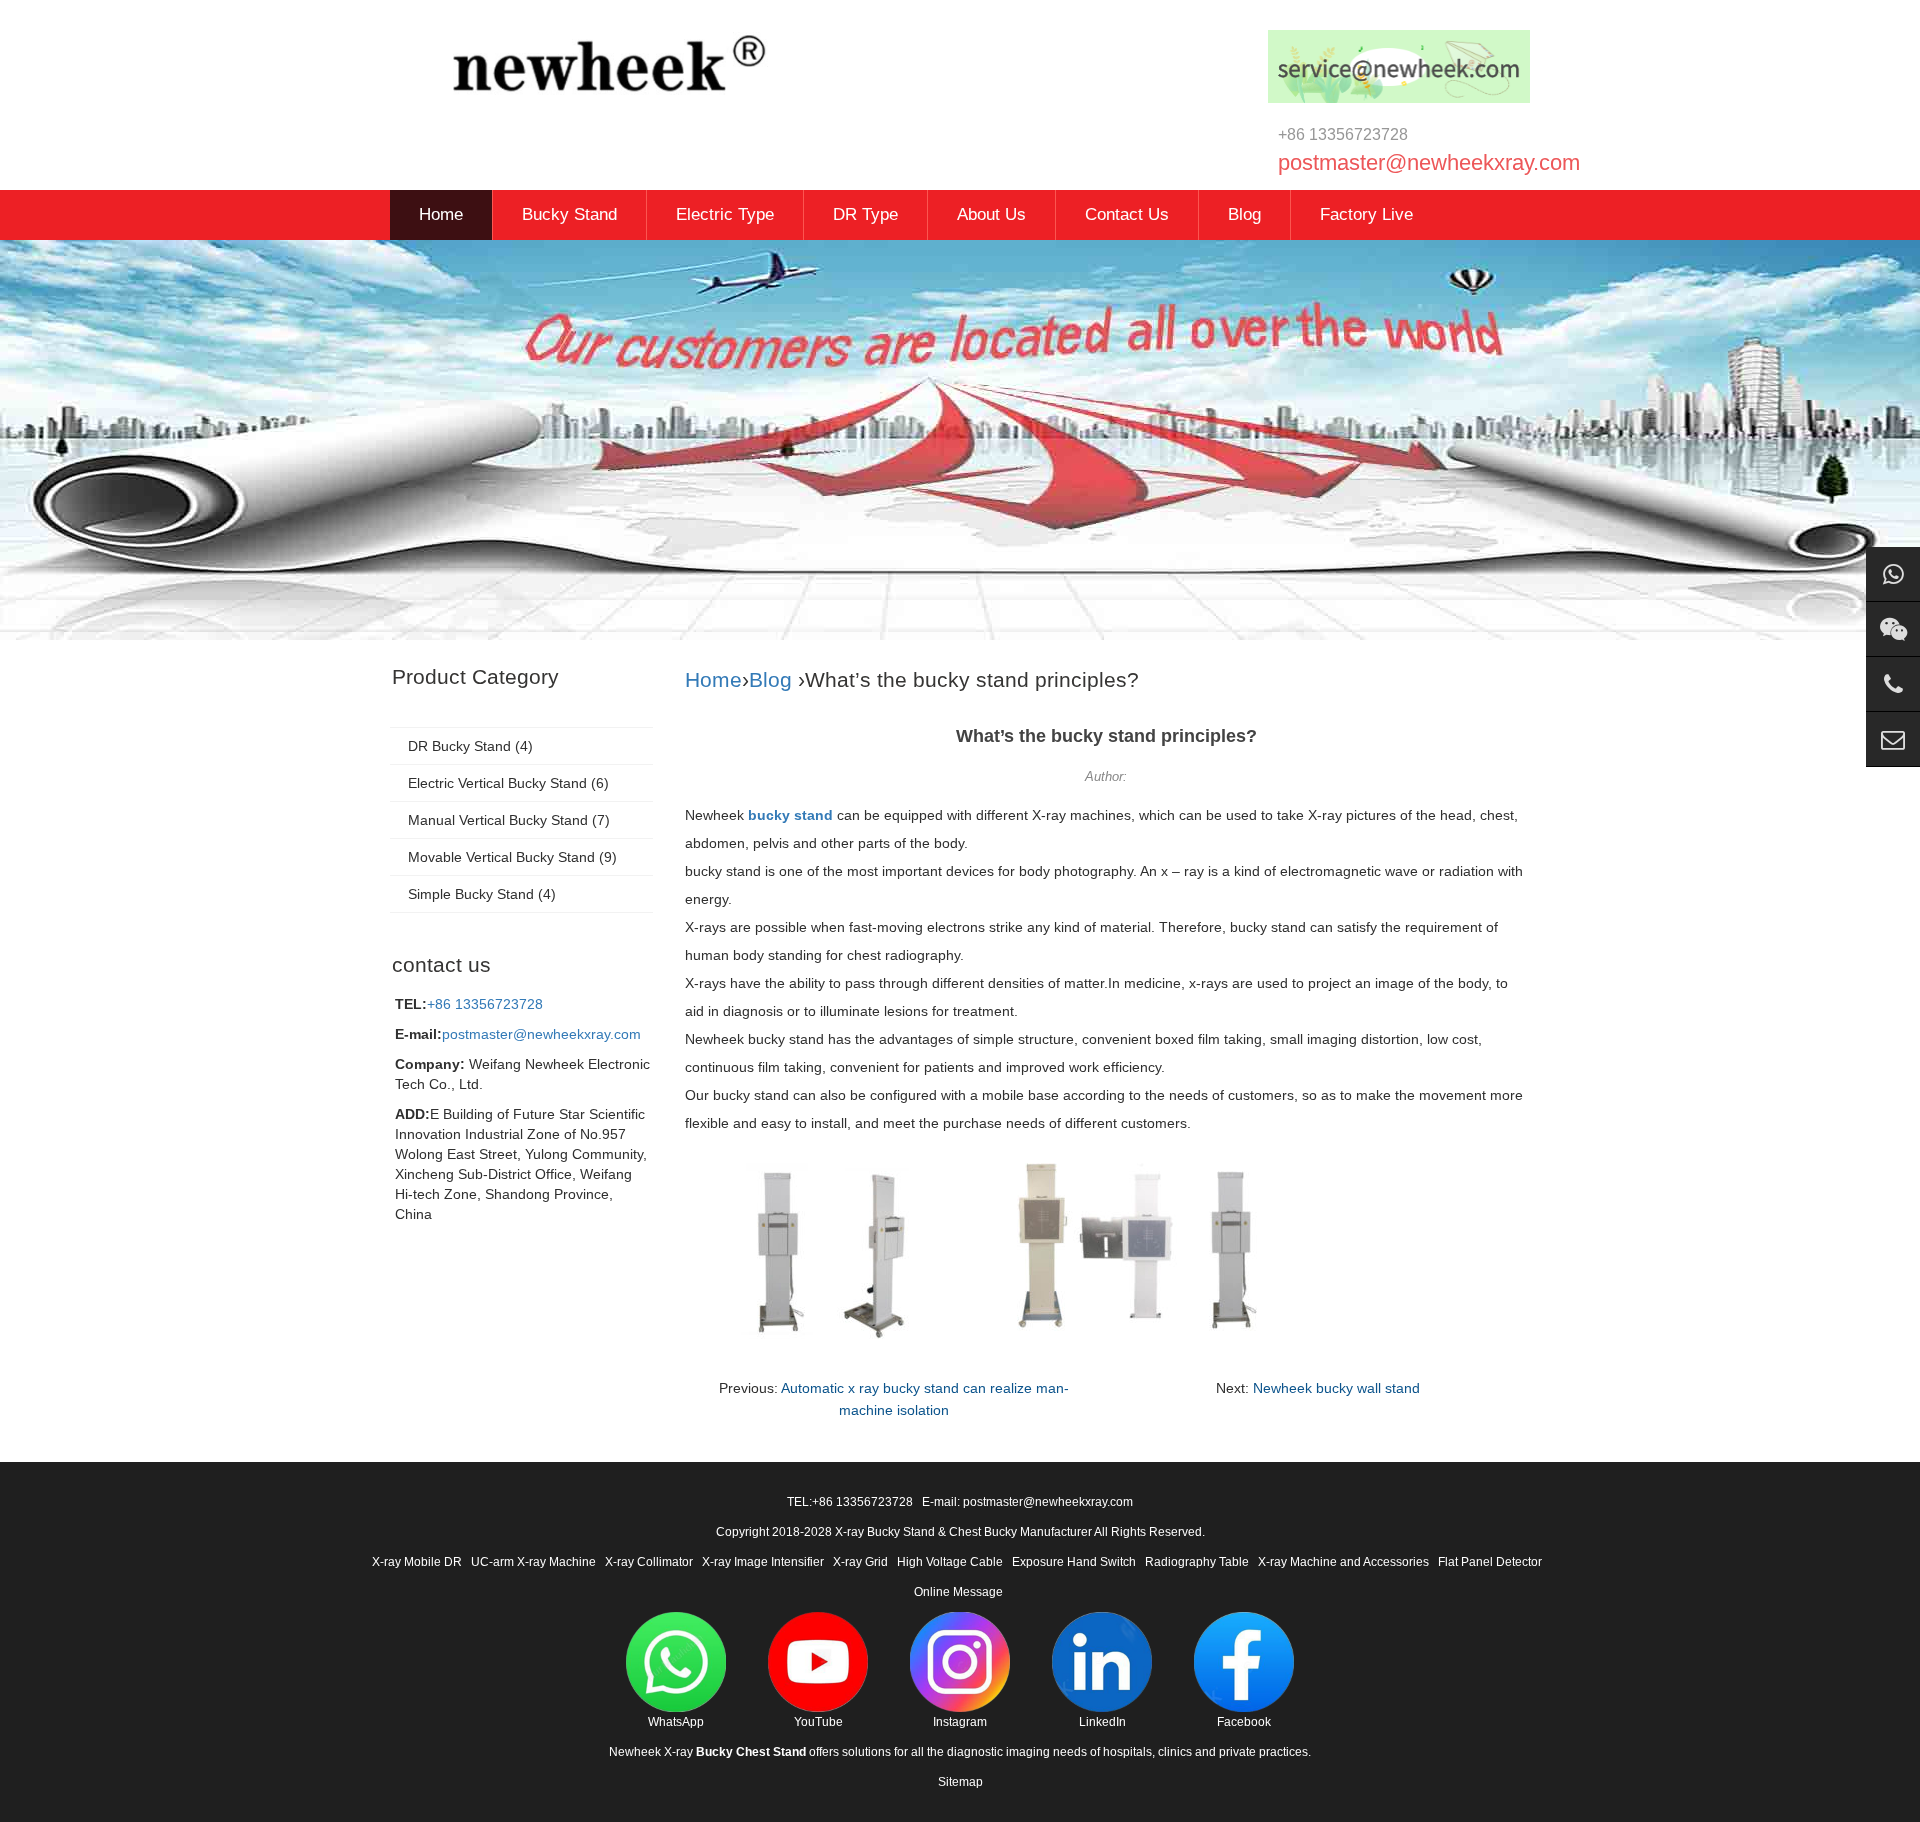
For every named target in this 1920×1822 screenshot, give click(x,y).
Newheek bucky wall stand (1336, 1388)
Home (441, 214)
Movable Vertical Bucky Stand (501, 857)
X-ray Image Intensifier (763, 1562)
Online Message (958, 1592)
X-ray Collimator (649, 1562)
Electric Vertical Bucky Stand (497, 783)
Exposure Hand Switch (1074, 1562)
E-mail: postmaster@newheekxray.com (1027, 1502)
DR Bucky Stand (459, 746)
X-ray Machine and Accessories (1343, 1562)
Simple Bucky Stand (471, 894)
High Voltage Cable (950, 1562)
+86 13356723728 (485, 1004)
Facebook (1244, 1722)
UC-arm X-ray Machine (533, 1562)
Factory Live (1366, 214)
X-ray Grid (860, 1562)
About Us (991, 214)
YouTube (818, 1722)
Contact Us (1127, 214)
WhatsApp (676, 1722)
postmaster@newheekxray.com (541, 1034)
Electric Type (725, 214)
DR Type (865, 214)
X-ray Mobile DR (417, 1562)
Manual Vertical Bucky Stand (498, 820)
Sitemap (960, 1782)
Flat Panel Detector (1490, 1562)
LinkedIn (1102, 1722)
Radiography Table (1197, 1562)
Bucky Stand (569, 214)
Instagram (960, 1722)
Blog (1244, 214)
